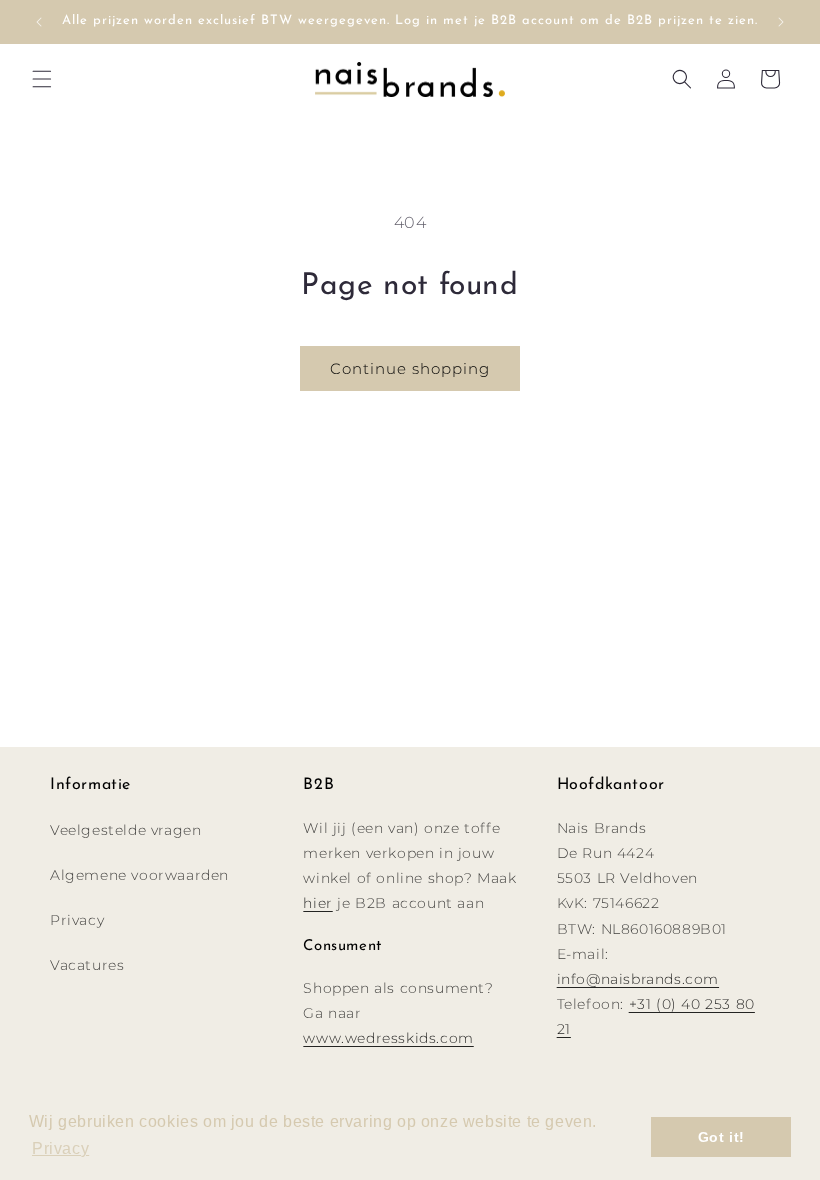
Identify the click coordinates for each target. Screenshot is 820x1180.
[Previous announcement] (39, 22)
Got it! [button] (721, 1137)
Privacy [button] (60, 1148)
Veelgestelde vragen (125, 830)
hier (317, 903)
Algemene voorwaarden (139, 875)
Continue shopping (410, 368)
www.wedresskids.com (388, 1038)
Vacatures (87, 965)
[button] (42, 79)
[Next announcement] (781, 22)
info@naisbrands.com (638, 979)
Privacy (77, 920)
